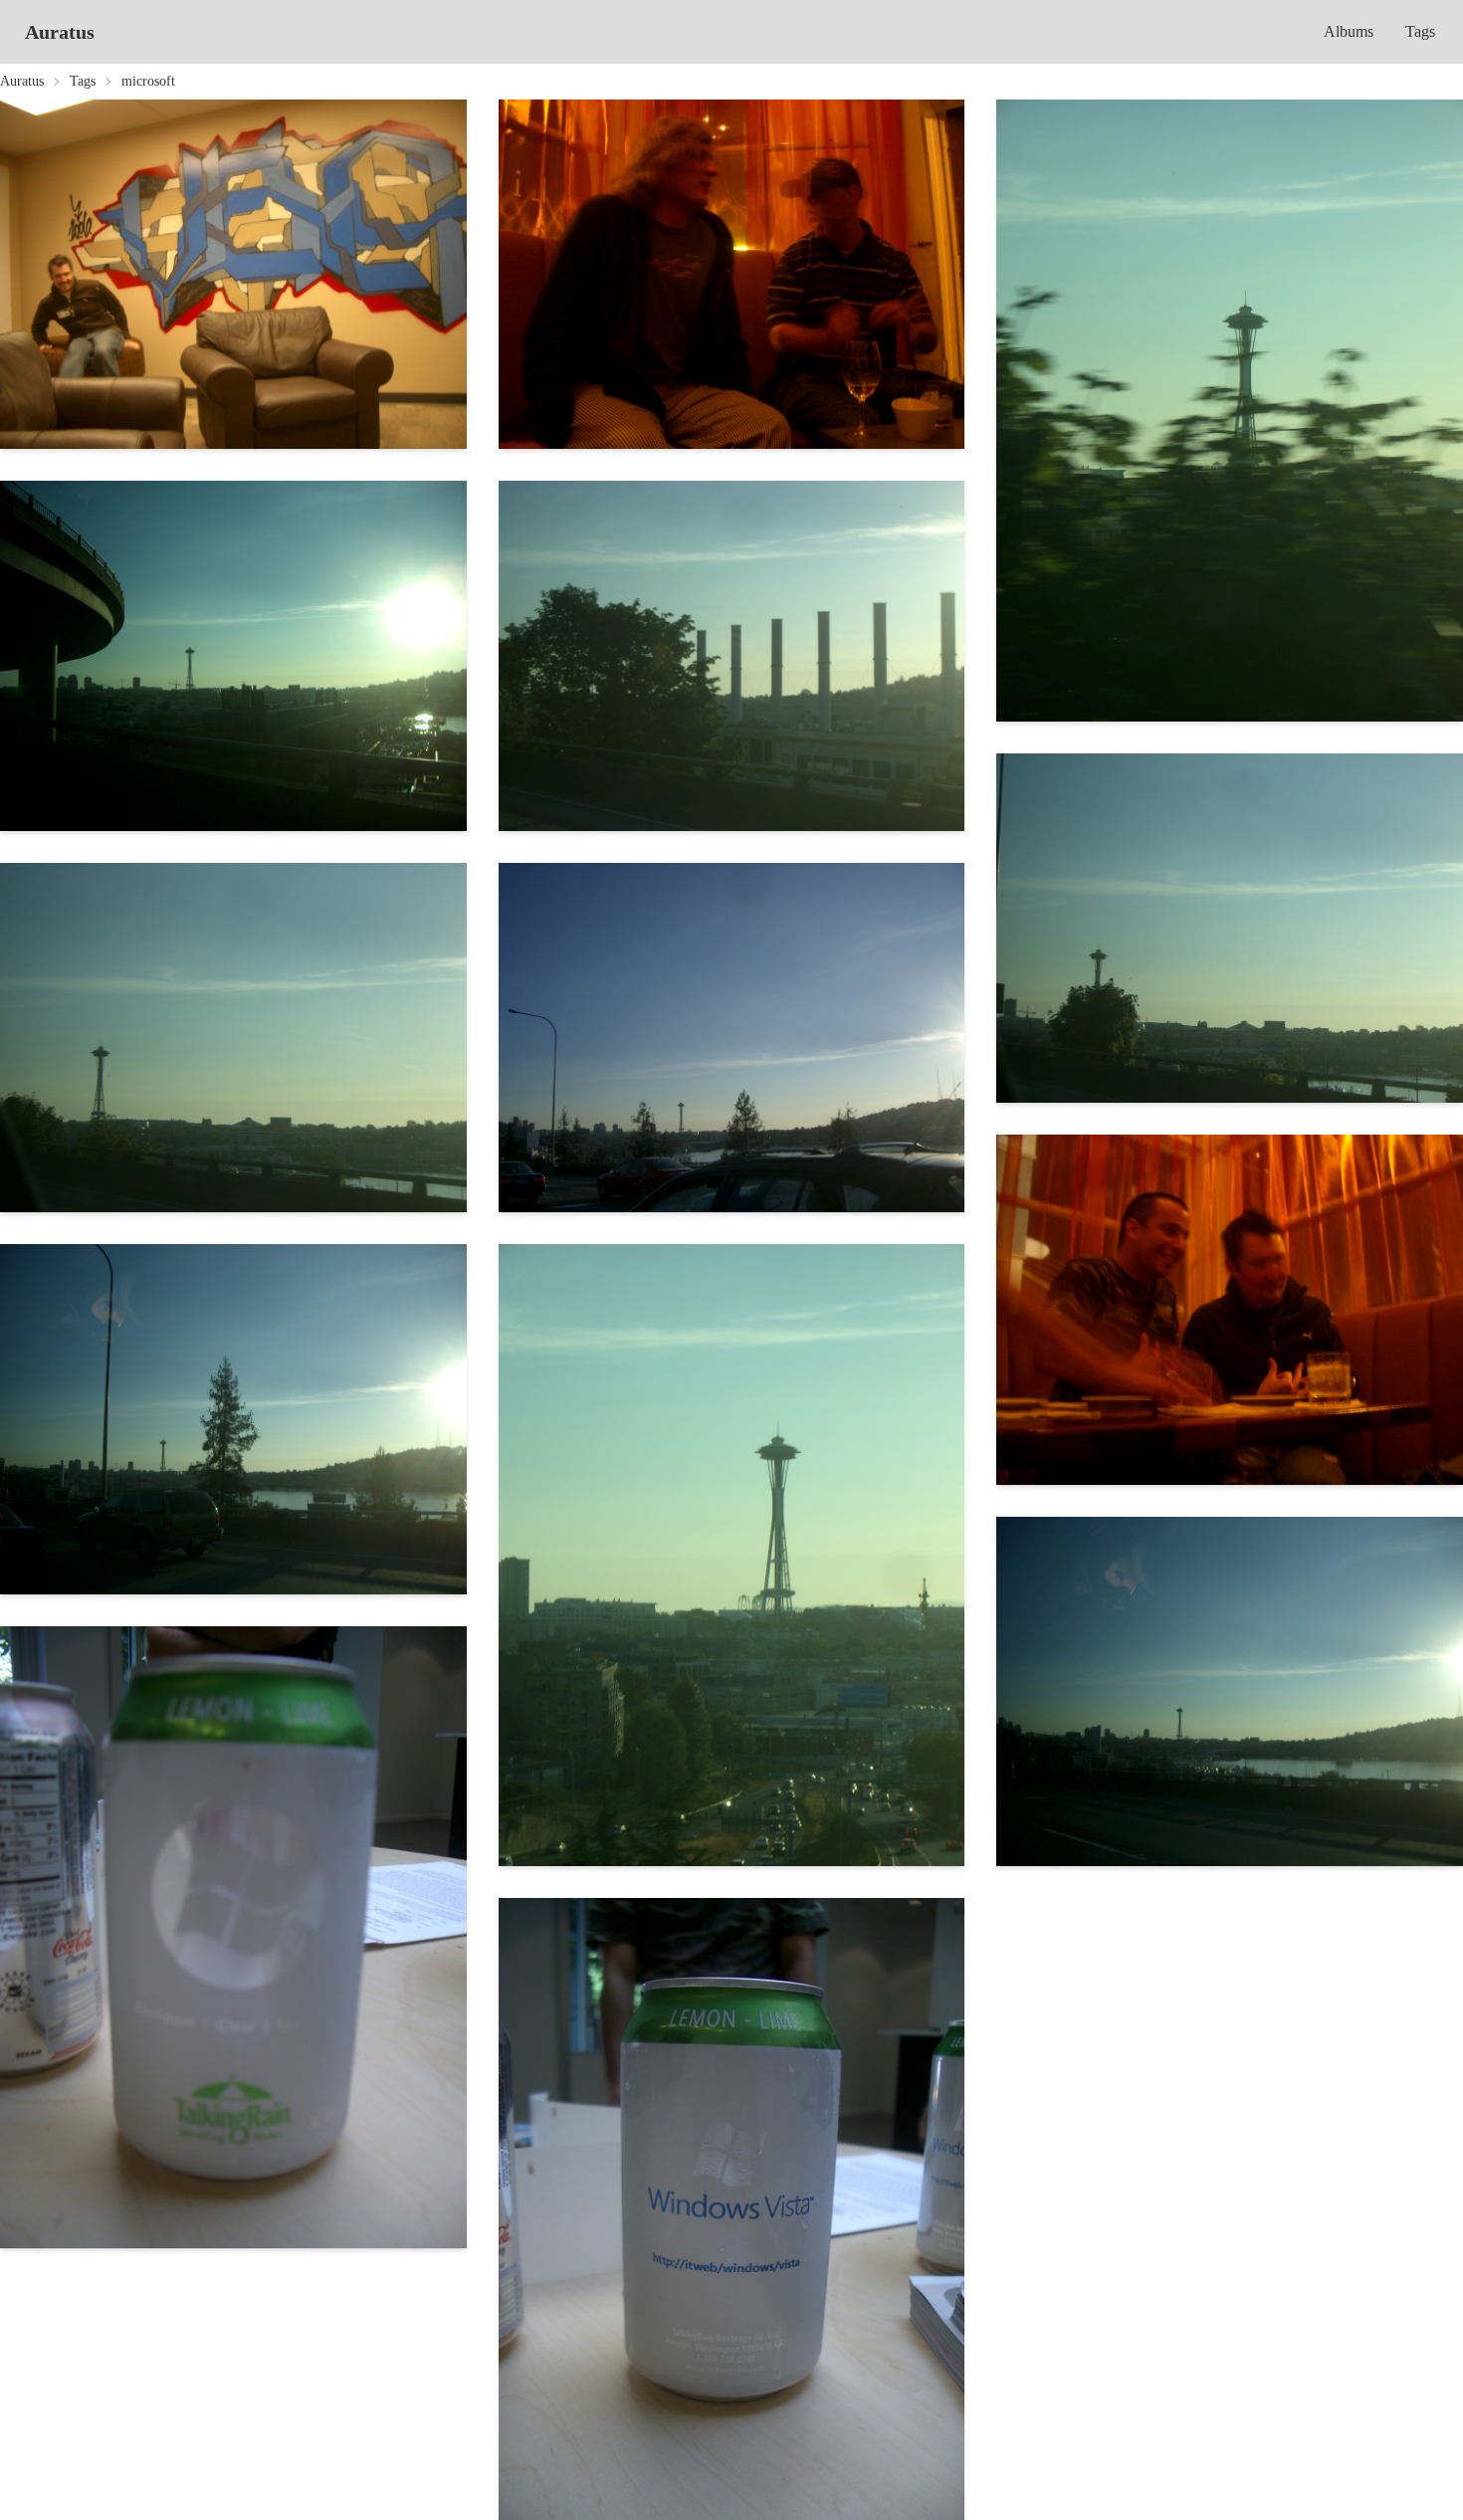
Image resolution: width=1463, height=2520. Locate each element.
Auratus (60, 32)
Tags (1420, 31)
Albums (1349, 31)
